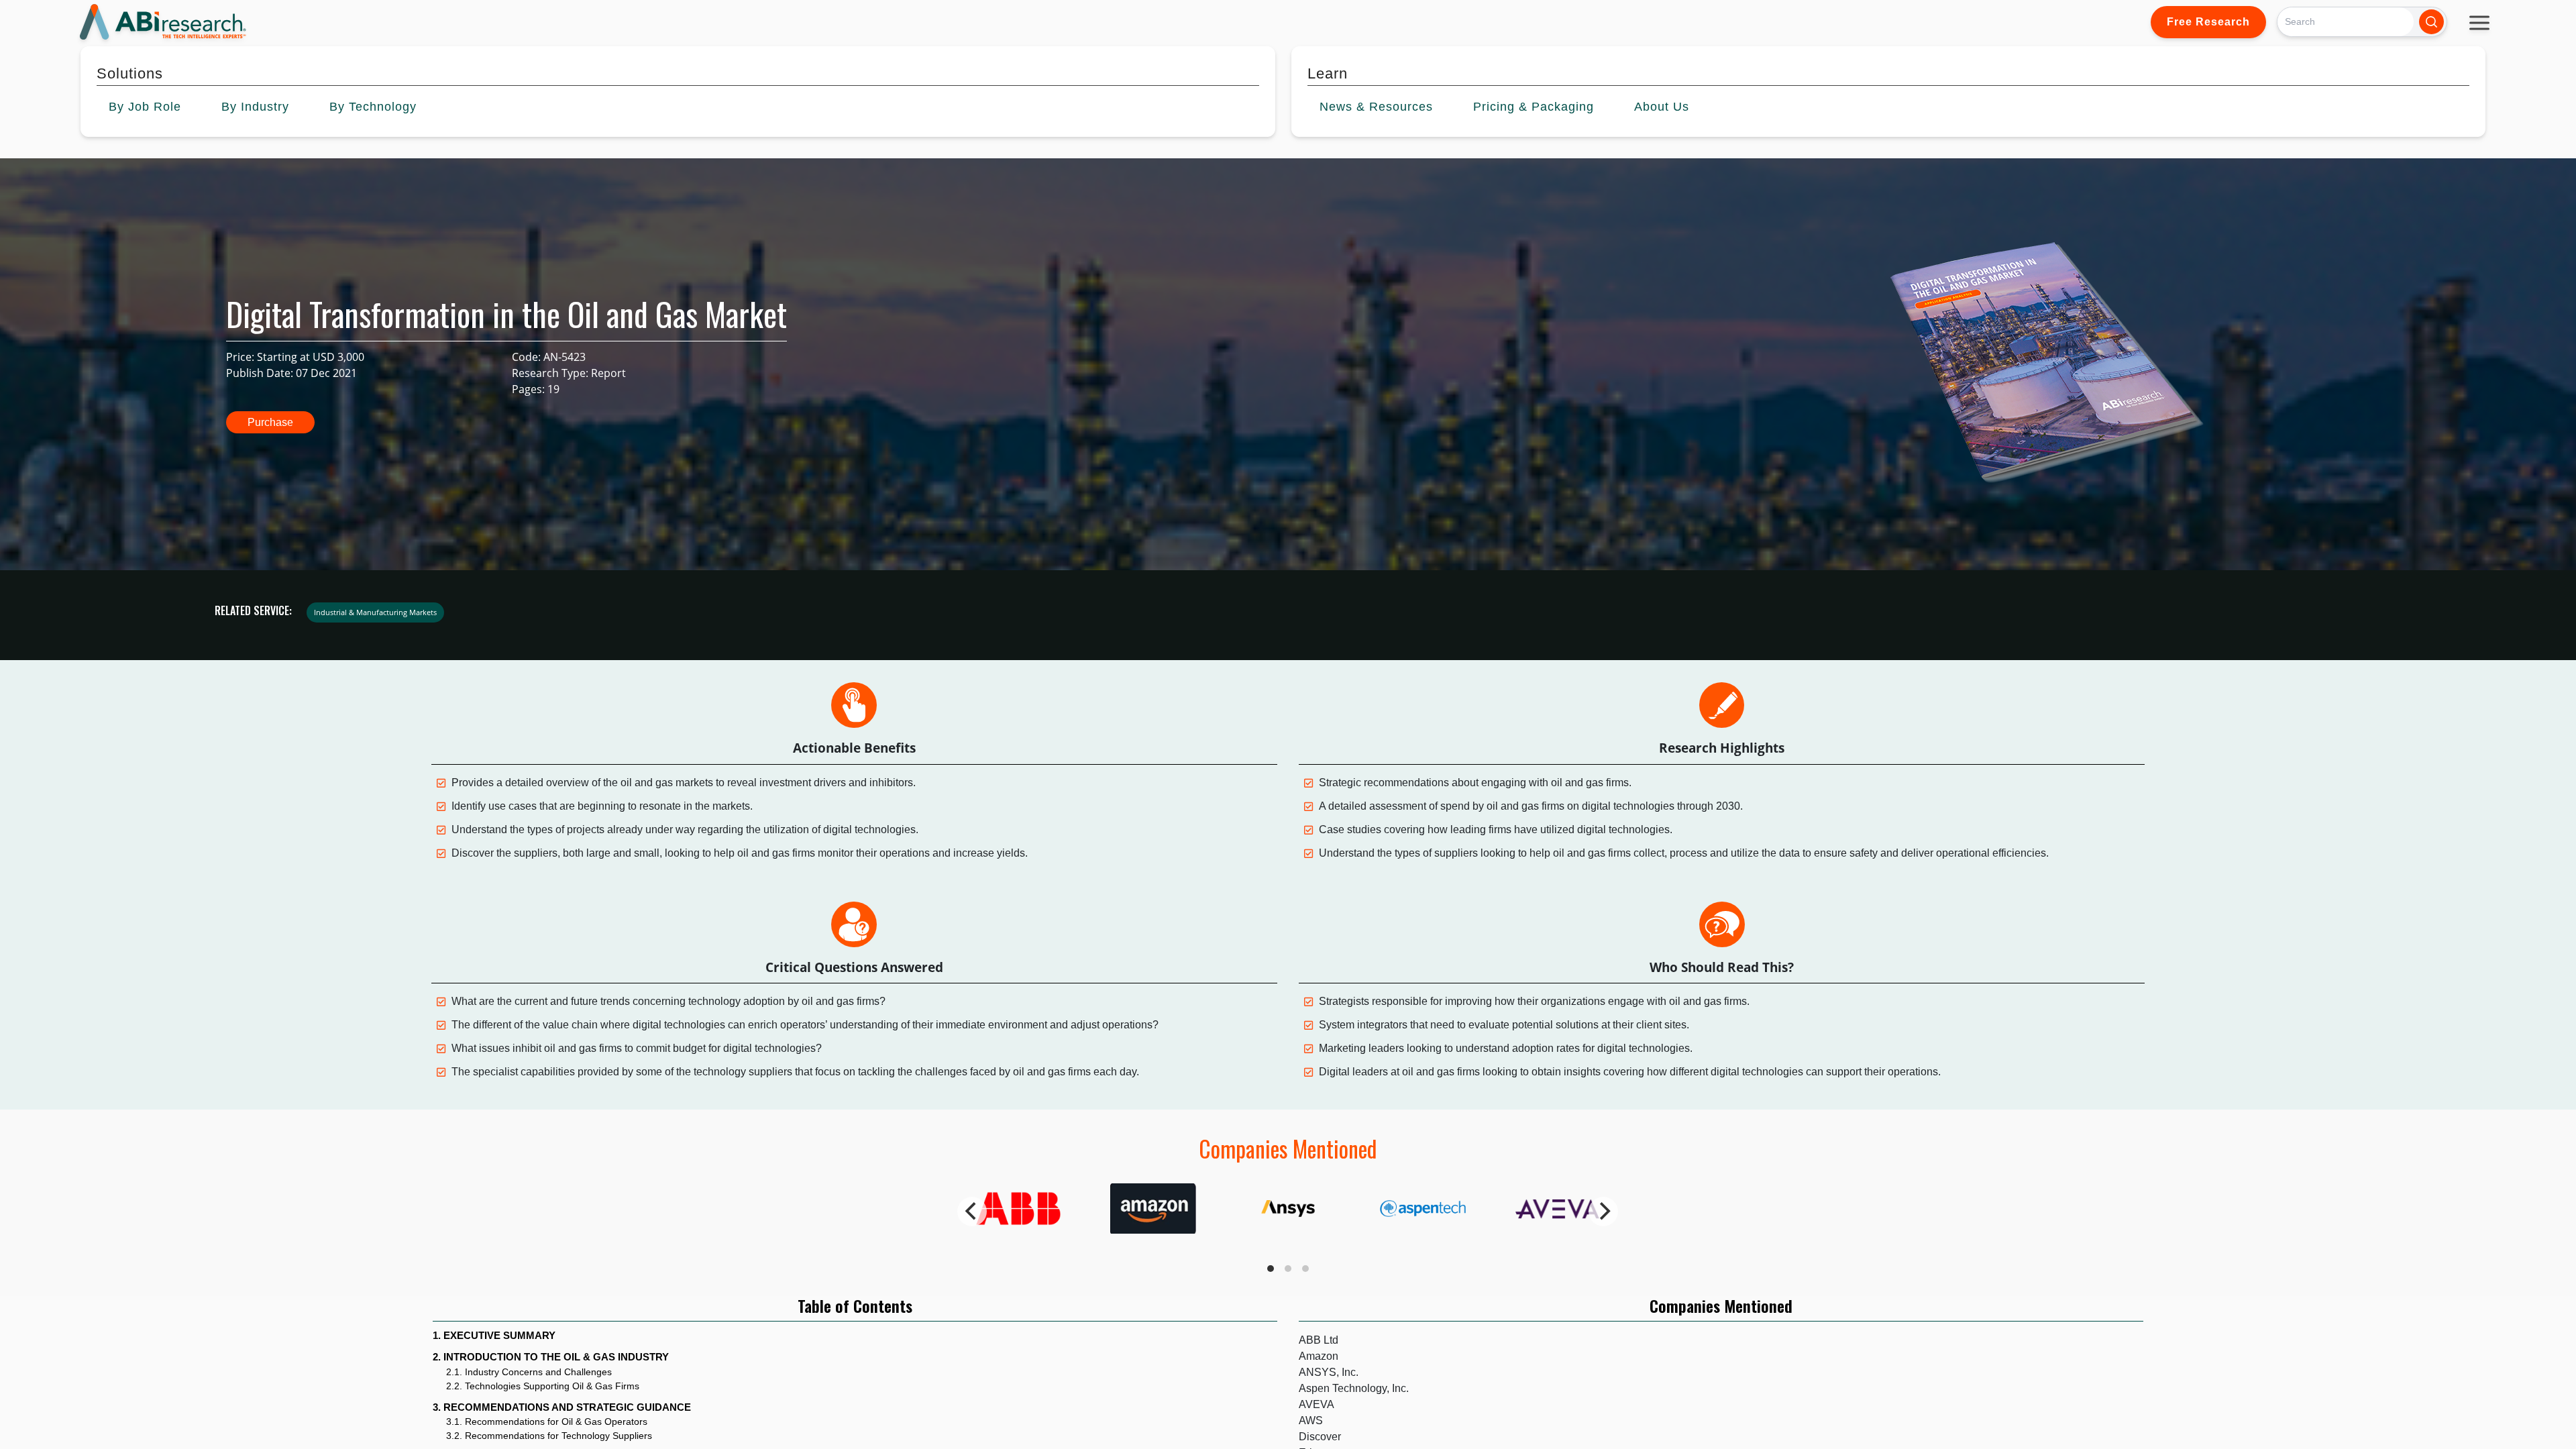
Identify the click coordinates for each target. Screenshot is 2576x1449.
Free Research (2208, 22)
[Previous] (972, 1212)
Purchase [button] (270, 422)
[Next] (1603, 1212)
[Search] (2431, 22)
